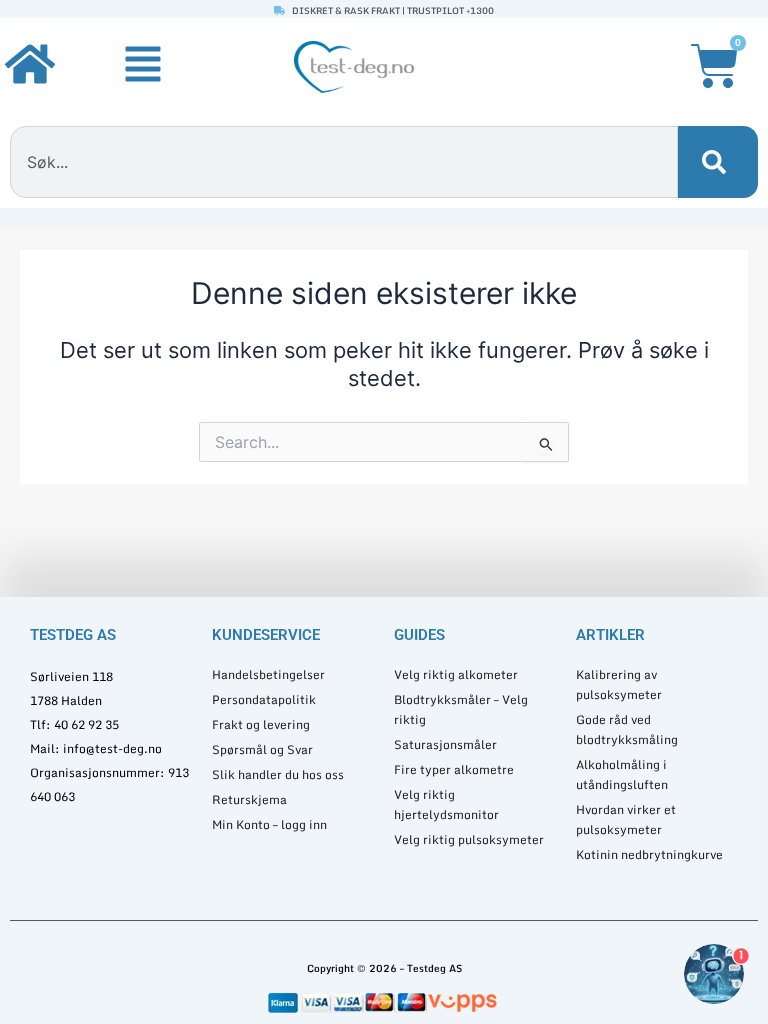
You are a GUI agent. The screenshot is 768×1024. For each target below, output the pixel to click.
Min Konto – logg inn (269, 824)
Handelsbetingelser (268, 674)
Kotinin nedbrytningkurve (649, 854)
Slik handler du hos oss (278, 774)
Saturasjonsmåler (445, 744)
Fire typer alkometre (454, 769)
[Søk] (718, 162)
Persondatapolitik (264, 699)
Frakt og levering (261, 724)
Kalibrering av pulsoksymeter (619, 684)
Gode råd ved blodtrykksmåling (627, 729)
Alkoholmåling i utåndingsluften (622, 774)
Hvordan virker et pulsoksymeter (626, 819)
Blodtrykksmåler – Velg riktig (461, 709)
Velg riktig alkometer (456, 674)
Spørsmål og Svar (262, 749)
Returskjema (249, 799)
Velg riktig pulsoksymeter (469, 839)
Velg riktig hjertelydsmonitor (446, 804)
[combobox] (344, 162)
